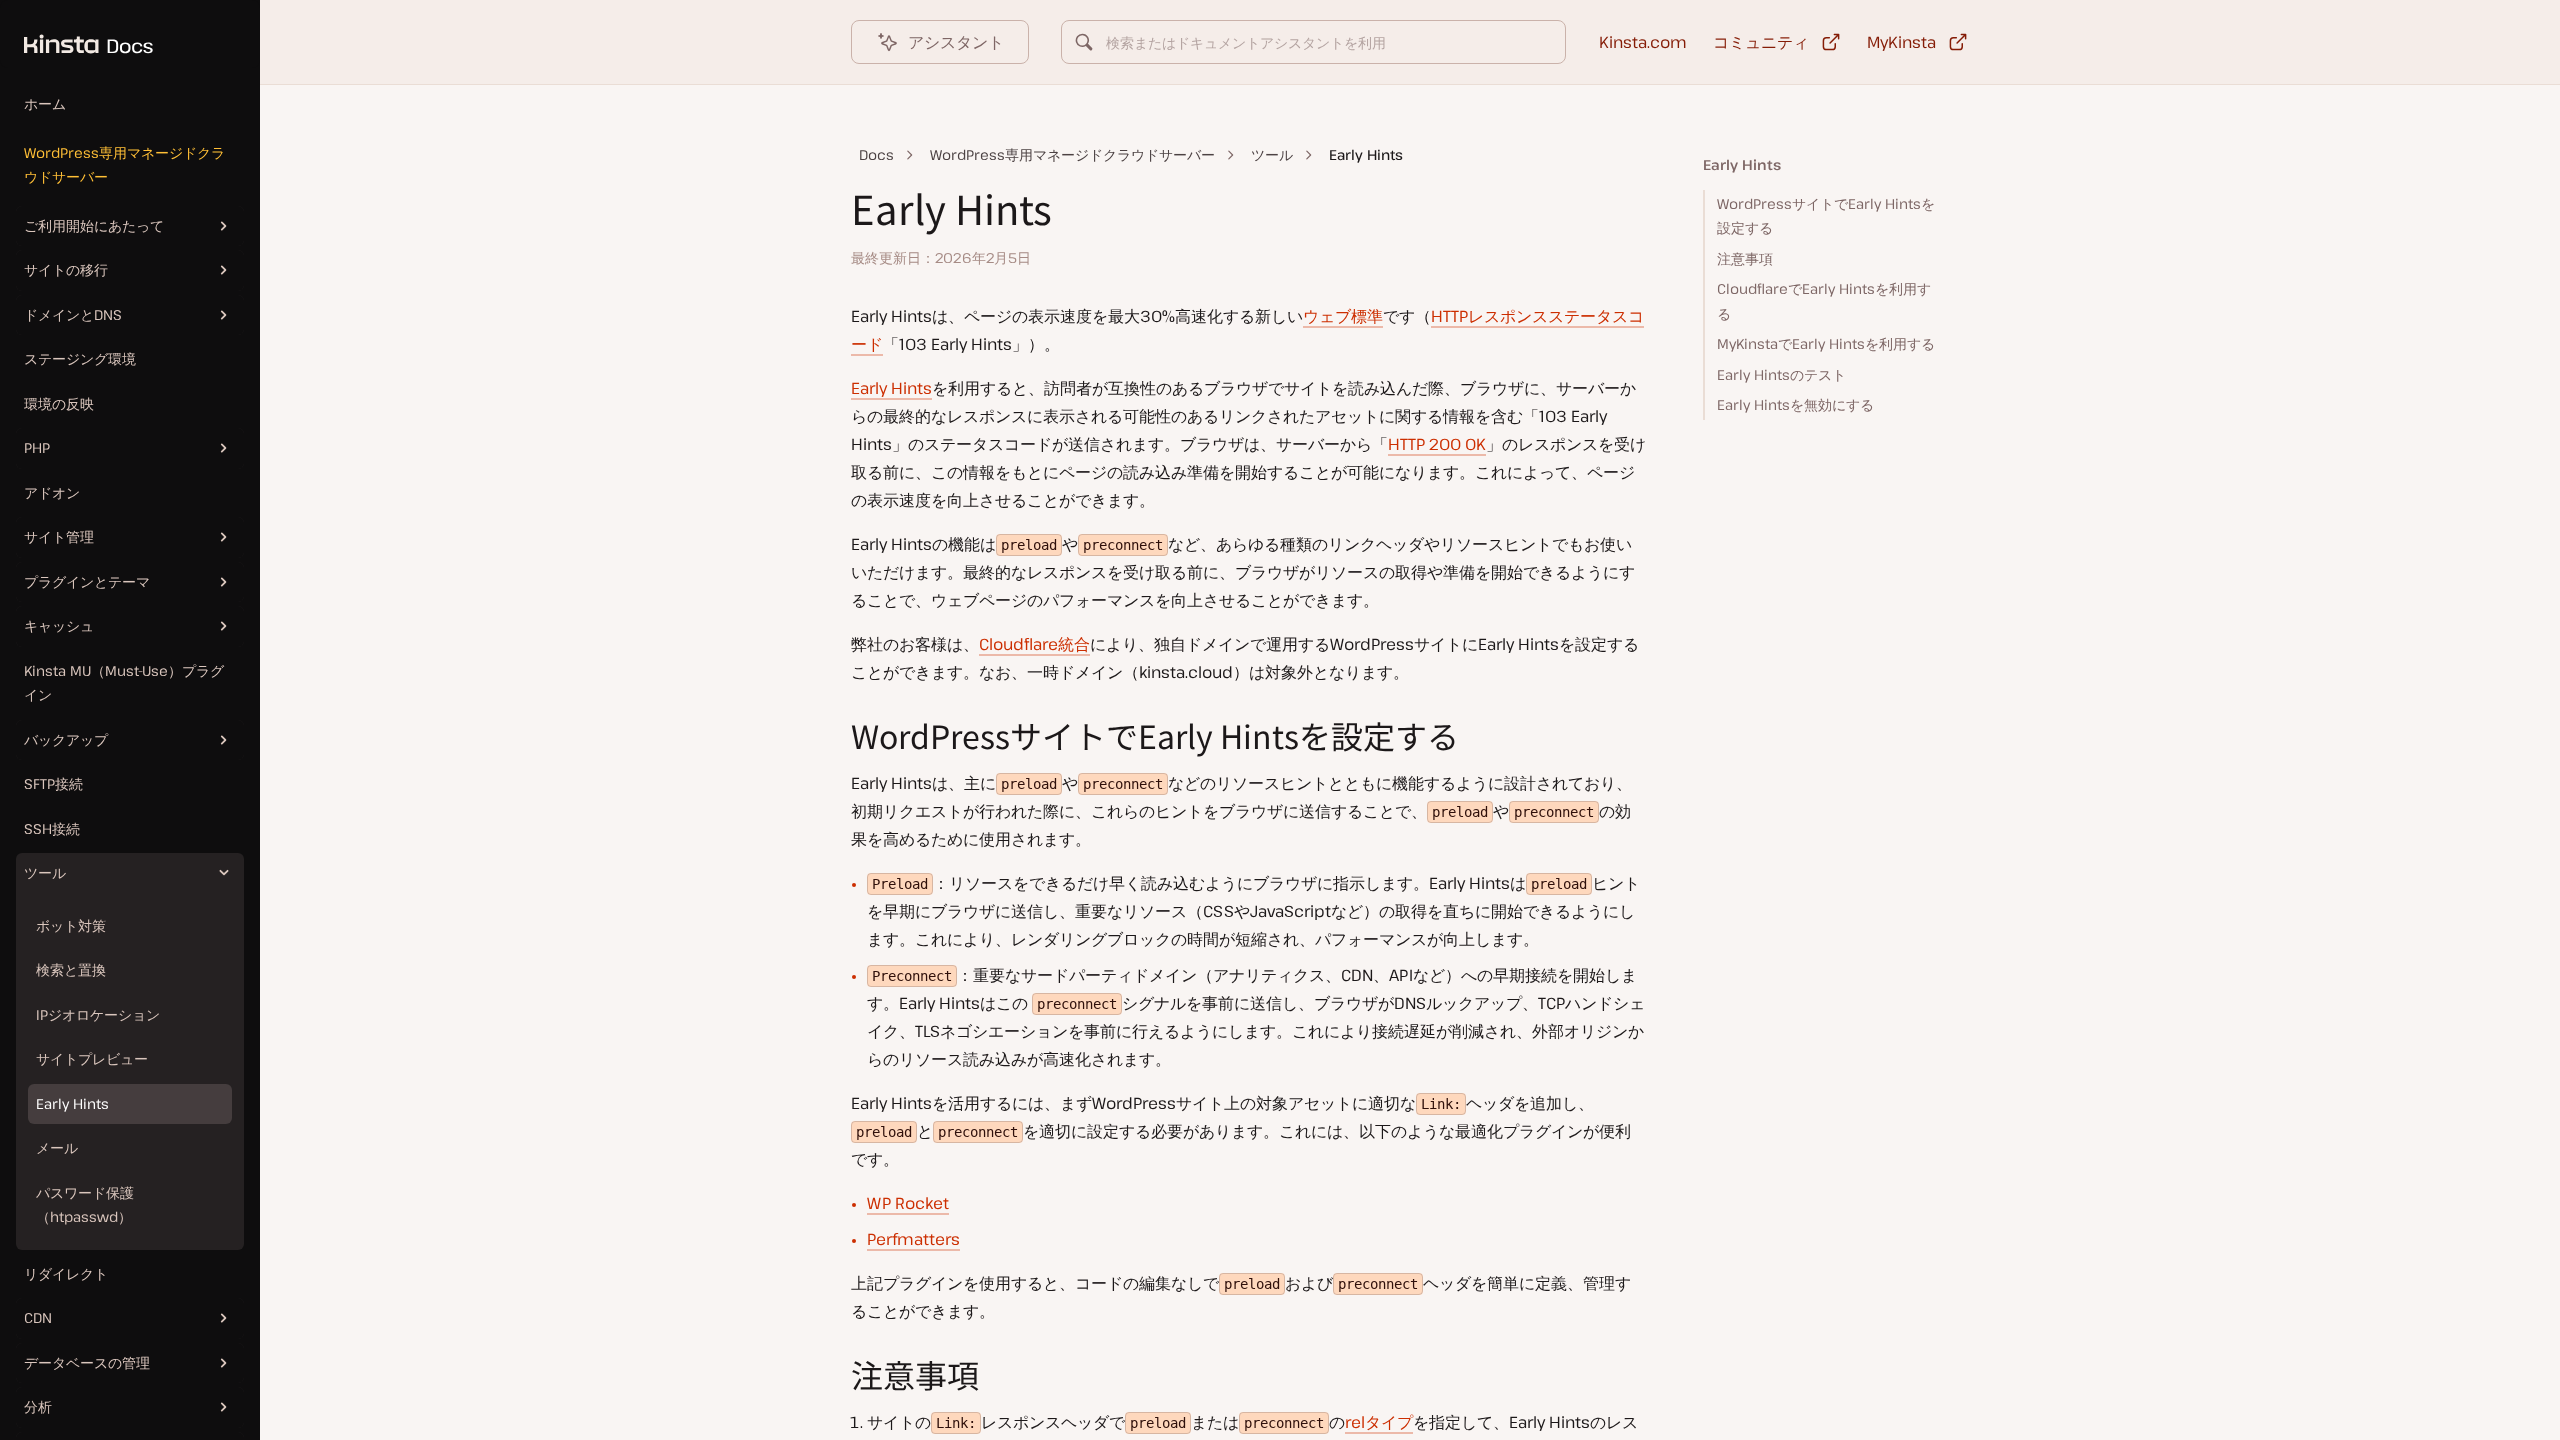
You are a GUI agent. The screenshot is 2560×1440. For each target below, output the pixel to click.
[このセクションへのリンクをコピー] (835, 736)
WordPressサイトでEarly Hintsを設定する (1826, 216)
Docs (876, 154)
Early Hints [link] (1366, 154)
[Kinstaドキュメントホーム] (76, 34)
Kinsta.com (1643, 42)
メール (57, 1147)
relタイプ (1379, 1422)
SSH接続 (52, 828)
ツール (1272, 154)
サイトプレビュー (92, 1058)
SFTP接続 (53, 783)
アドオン (52, 492)
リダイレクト (66, 1273)
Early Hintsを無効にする (1795, 404)
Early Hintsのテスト (1781, 374)
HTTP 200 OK (1437, 444)
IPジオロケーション (98, 1014)
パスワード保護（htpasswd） (85, 1205)
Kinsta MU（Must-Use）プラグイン (124, 683)
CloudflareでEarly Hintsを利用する (1824, 301)
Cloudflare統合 (1034, 644)
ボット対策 (71, 925)
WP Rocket (908, 1203)
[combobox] (1313, 42)
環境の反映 (59, 403)
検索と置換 (71, 969)
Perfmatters (913, 1239)
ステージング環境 (80, 358)
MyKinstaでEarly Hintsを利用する (1826, 343)
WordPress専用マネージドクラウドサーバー (124, 165)
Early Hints (72, 1103)
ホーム (45, 103)
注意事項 (1745, 258)
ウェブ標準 (1343, 316)
